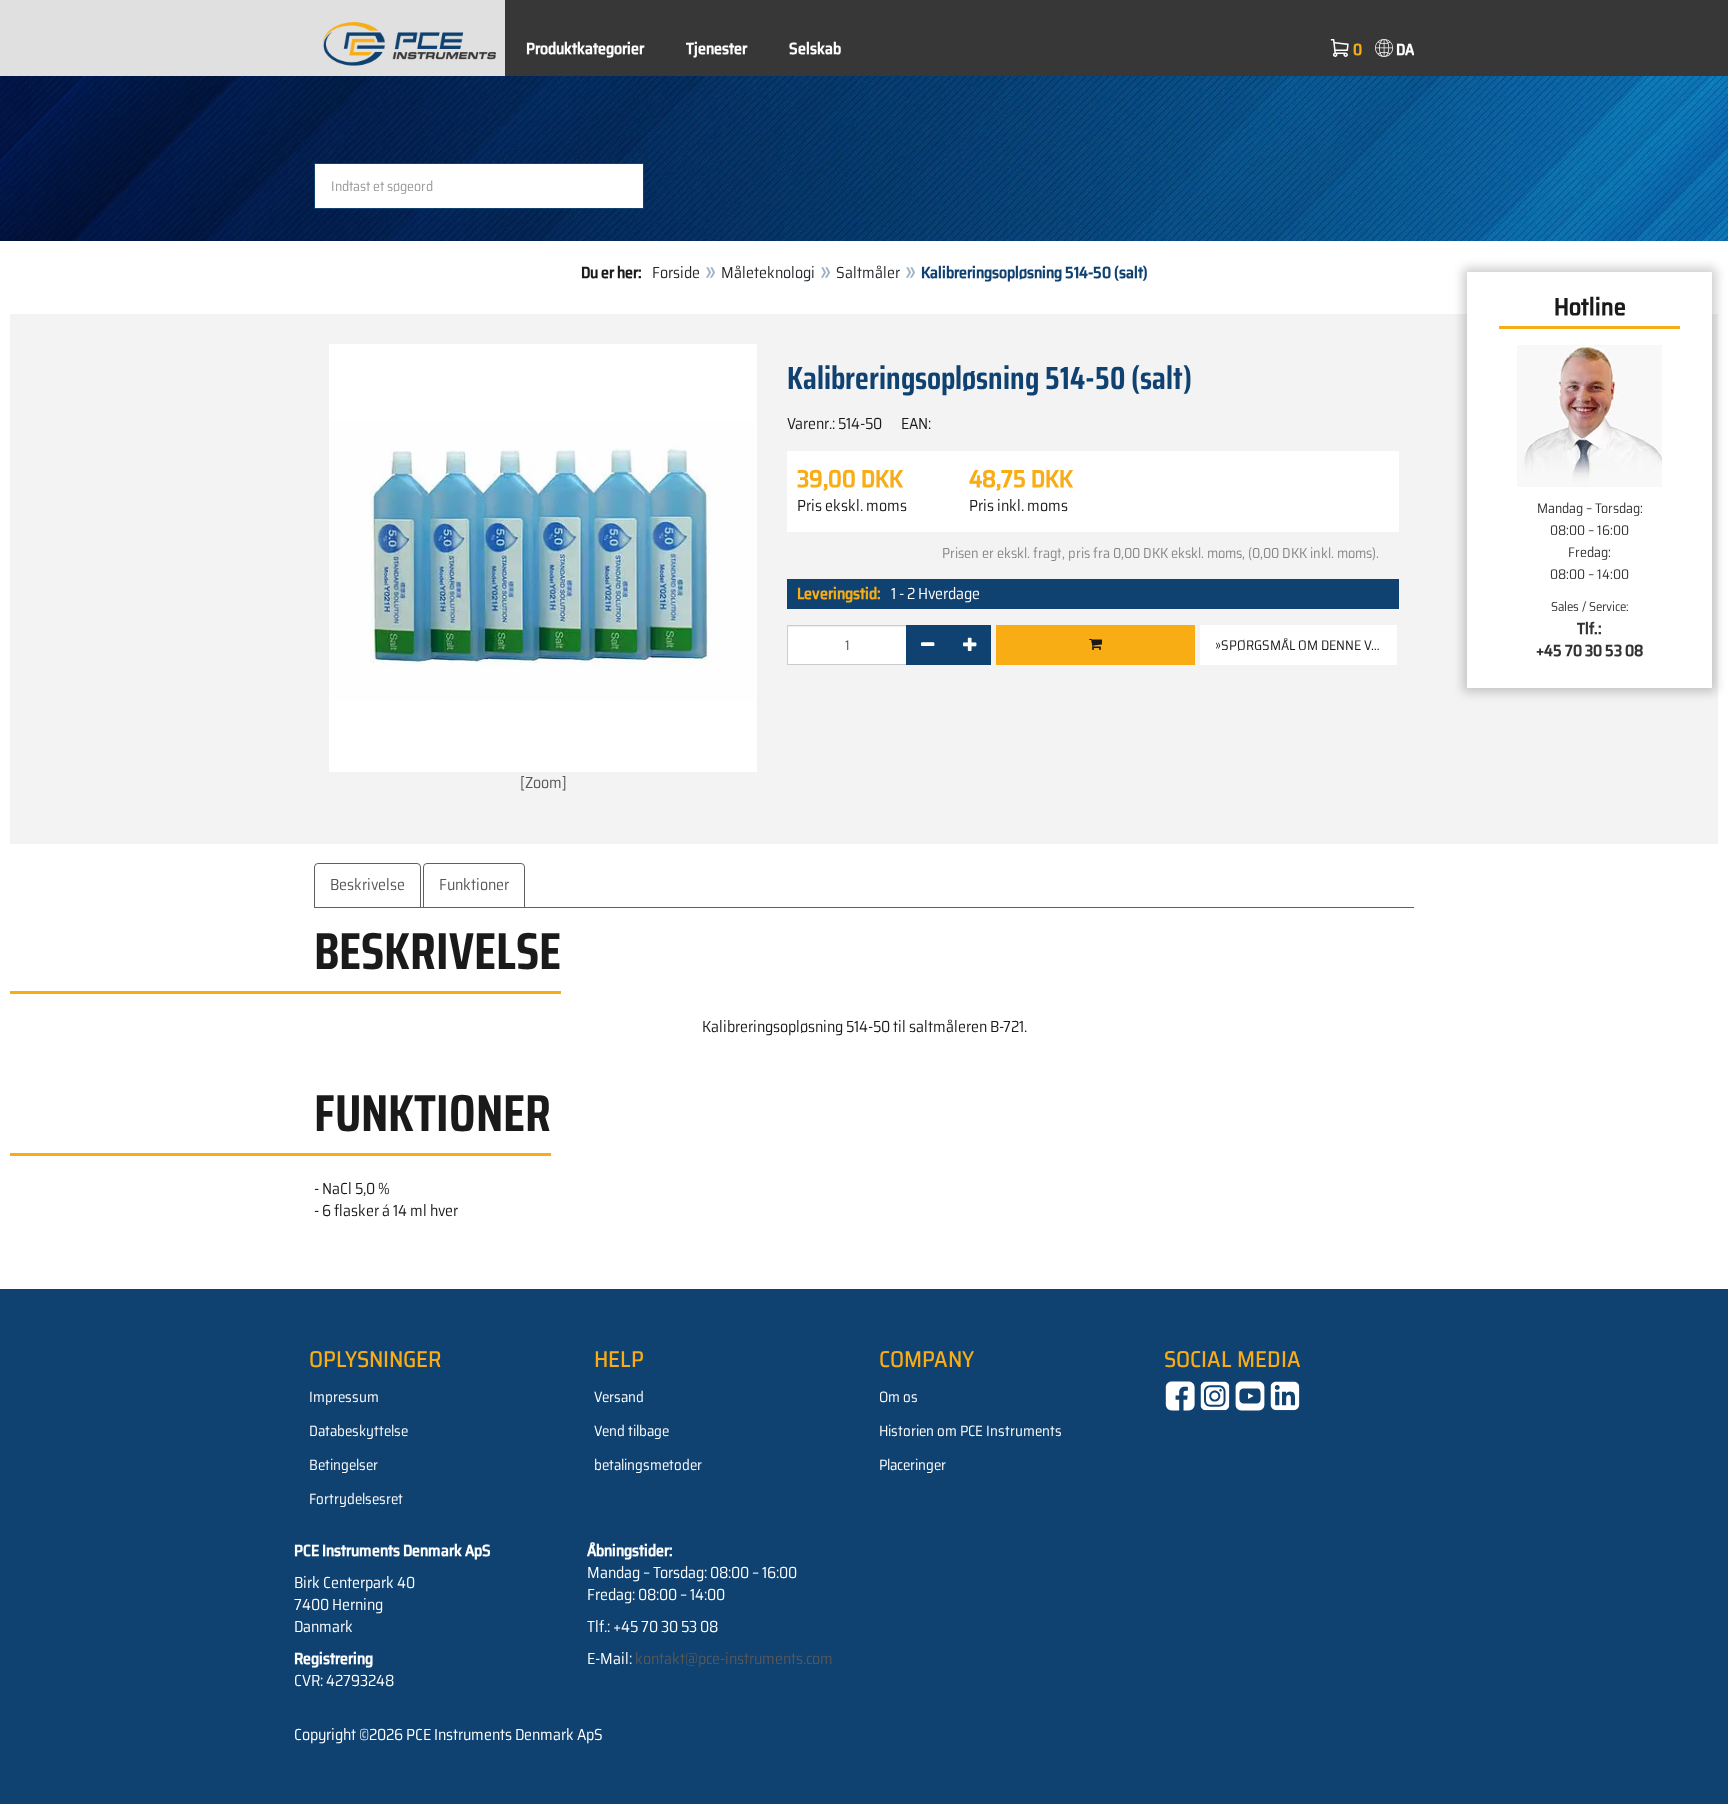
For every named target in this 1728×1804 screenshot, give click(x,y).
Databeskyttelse (358, 1431)
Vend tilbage (631, 1431)
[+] (969, 645)
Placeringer (912, 1465)
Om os (898, 1397)
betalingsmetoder (648, 1465)
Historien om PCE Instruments (970, 1431)
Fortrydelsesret (356, 1499)
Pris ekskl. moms (852, 506)
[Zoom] (543, 782)
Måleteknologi (768, 272)
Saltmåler (868, 272)
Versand (619, 1397)
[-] (927, 645)
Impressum (344, 1397)
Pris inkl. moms (1018, 506)
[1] (1095, 645)
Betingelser (343, 1465)
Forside (676, 272)
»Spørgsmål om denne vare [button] (1304, 645)
